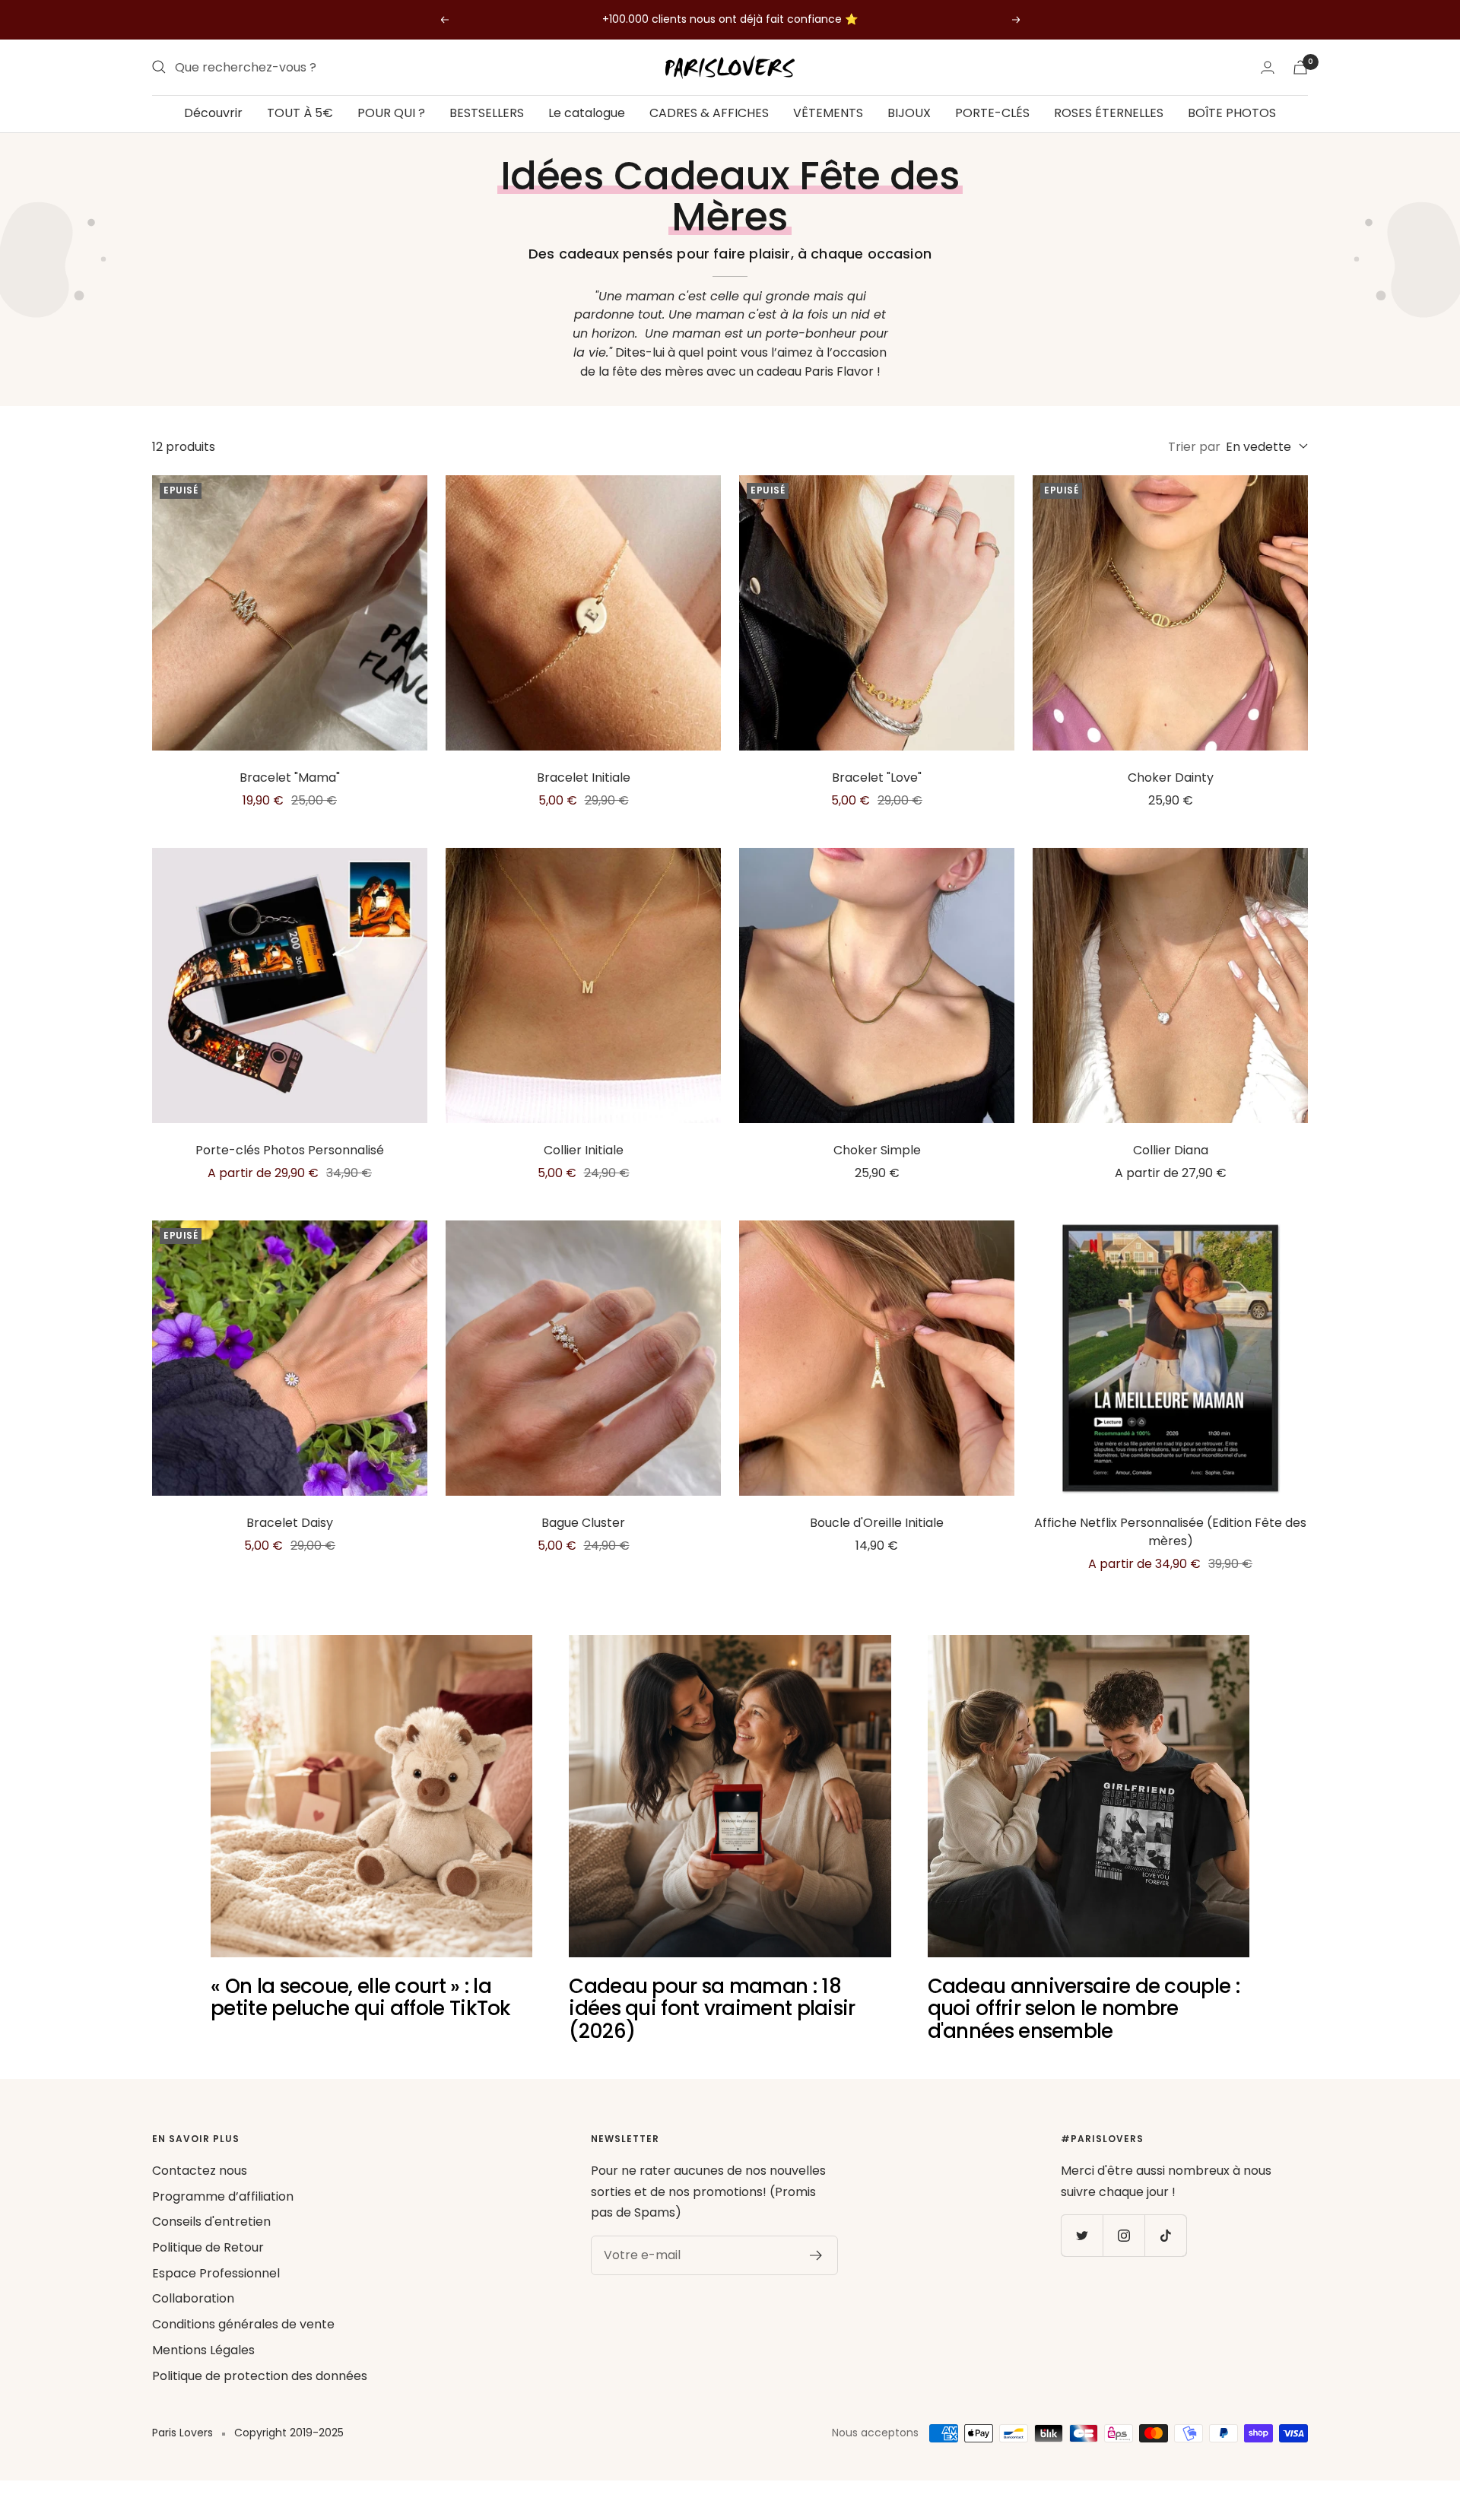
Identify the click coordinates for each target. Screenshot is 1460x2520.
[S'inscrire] (816, 2255)
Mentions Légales (203, 2350)
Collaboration (193, 2298)
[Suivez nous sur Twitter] (1082, 2235)
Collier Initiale (584, 1150)
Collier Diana (1171, 1150)
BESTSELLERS (487, 113)
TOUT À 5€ (300, 113)
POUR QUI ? (391, 113)
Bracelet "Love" (877, 778)
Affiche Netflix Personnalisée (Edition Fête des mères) (1170, 1532)
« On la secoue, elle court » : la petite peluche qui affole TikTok (361, 1997)
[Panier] (1300, 67)
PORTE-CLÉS (992, 113)
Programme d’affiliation (223, 2196)
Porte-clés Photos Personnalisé (290, 1150)
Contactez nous (200, 2171)
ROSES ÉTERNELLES (1109, 113)
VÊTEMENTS (828, 113)
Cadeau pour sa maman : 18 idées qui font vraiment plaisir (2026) (712, 2009)
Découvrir (213, 113)
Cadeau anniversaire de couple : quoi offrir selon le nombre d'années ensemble (1084, 2009)
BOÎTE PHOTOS (1232, 113)
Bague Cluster (583, 1523)
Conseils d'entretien (211, 2222)
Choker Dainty (1171, 778)
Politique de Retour (208, 2247)
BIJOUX (909, 113)
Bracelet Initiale (584, 778)
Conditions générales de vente (243, 2324)
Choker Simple (877, 1150)
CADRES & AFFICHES (709, 113)
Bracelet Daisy (290, 1523)
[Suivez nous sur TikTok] (1165, 2235)
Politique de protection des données (260, 2376)
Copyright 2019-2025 (289, 2433)
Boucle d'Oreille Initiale (877, 1523)
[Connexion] (1268, 67)
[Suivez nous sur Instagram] (1124, 2235)
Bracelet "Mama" (290, 778)
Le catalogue (587, 113)
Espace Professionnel (216, 2273)
